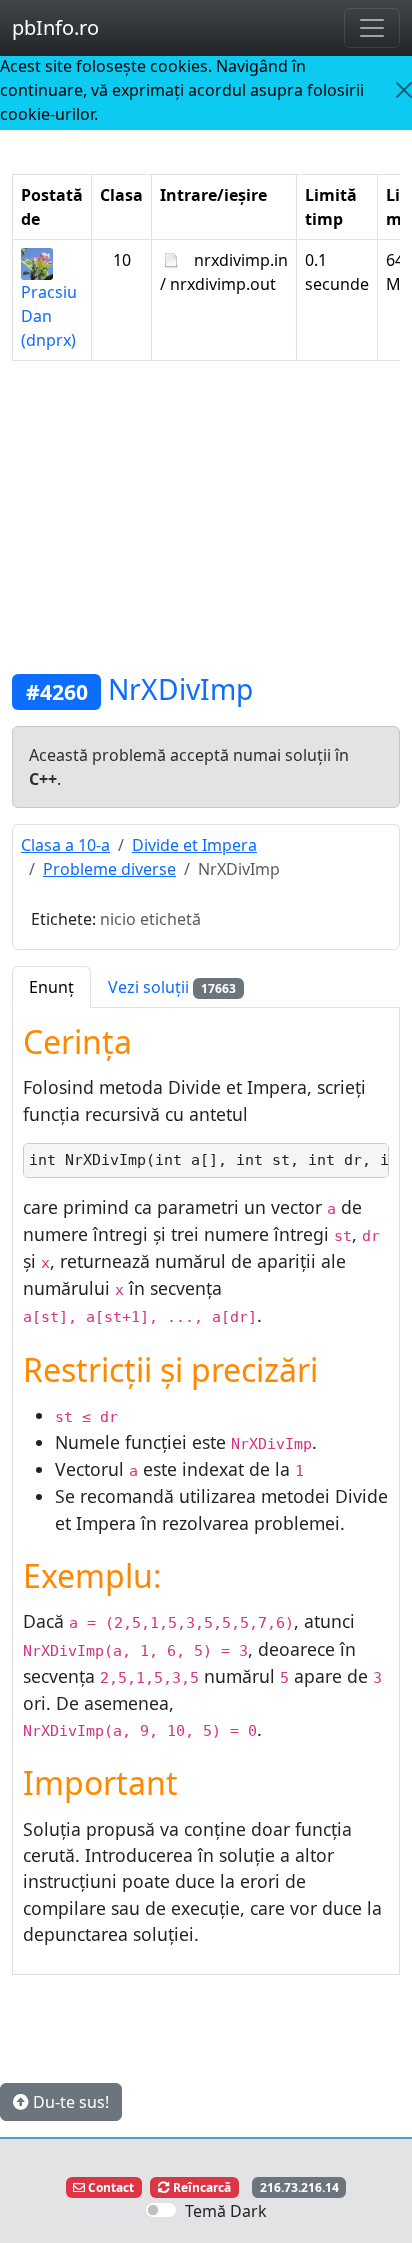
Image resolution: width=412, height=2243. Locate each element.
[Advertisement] (206, 517)
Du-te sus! (69, 2102)
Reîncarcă (200, 2187)
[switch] (161, 2210)
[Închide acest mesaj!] (404, 90)
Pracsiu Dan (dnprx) (49, 316)
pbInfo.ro (55, 27)
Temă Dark (226, 2211)
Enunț (51, 987)
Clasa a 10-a (65, 845)
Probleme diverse (109, 869)
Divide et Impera (194, 845)
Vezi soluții (172, 987)
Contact (109, 2187)
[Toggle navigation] (372, 28)
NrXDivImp (180, 689)
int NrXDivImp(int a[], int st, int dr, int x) (209, 1160)
